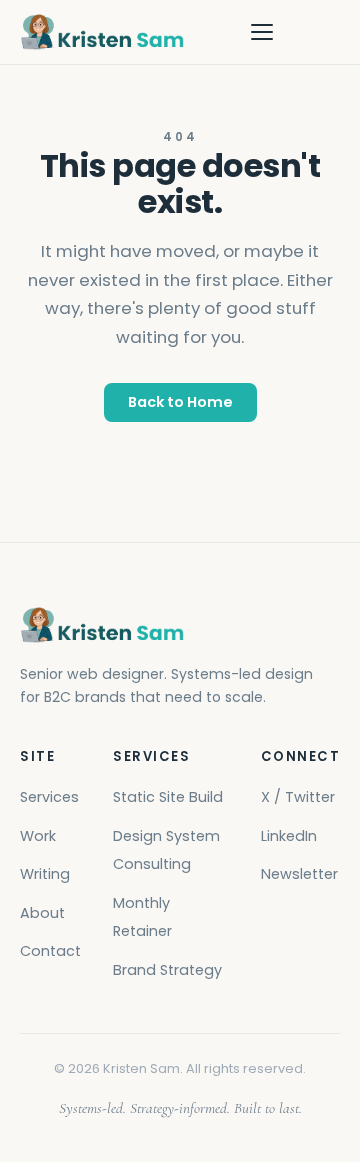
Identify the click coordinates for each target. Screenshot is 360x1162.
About (42, 913)
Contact (50, 951)
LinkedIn (289, 836)
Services (49, 797)
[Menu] (262, 32)
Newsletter (299, 874)
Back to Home (180, 402)
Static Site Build (168, 797)
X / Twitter (298, 797)
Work (38, 836)
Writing (45, 874)
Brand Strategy (167, 970)
